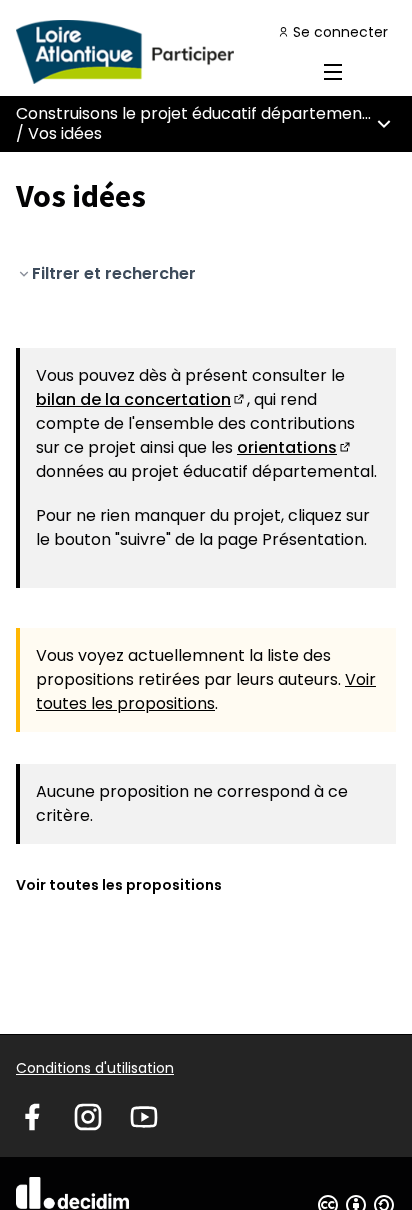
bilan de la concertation (141, 399)
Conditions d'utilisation (95, 1068)
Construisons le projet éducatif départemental (199, 113)
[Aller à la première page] (156, 52)
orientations (295, 447)
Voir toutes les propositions (206, 691)
